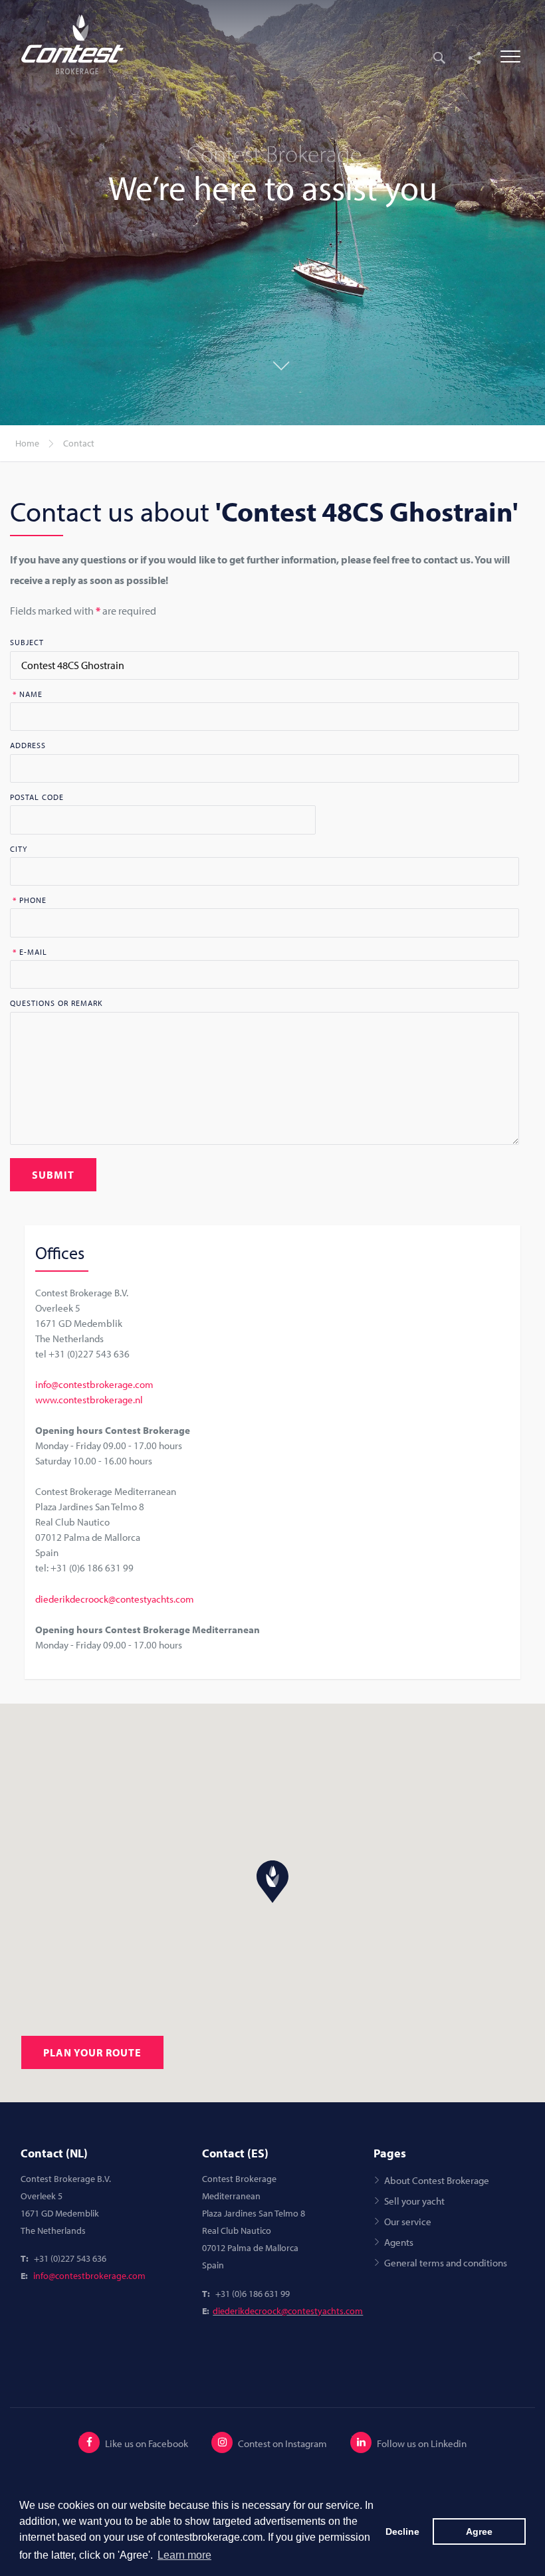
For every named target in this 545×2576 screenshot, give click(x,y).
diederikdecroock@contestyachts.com (115, 1599)
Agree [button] (479, 2531)
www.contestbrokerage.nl (89, 1399)
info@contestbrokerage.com (94, 1384)
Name (28, 694)
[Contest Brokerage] (81, 45)
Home (27, 443)
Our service (408, 2221)
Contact (79, 443)
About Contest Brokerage (437, 2180)
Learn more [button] (184, 2555)
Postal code (37, 797)
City (19, 849)
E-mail (30, 952)
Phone (30, 900)
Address (28, 745)
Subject (27, 643)
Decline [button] (402, 2531)
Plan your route (92, 2052)
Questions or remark (56, 1003)
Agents (399, 2242)
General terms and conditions (446, 2262)
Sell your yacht (414, 2201)
